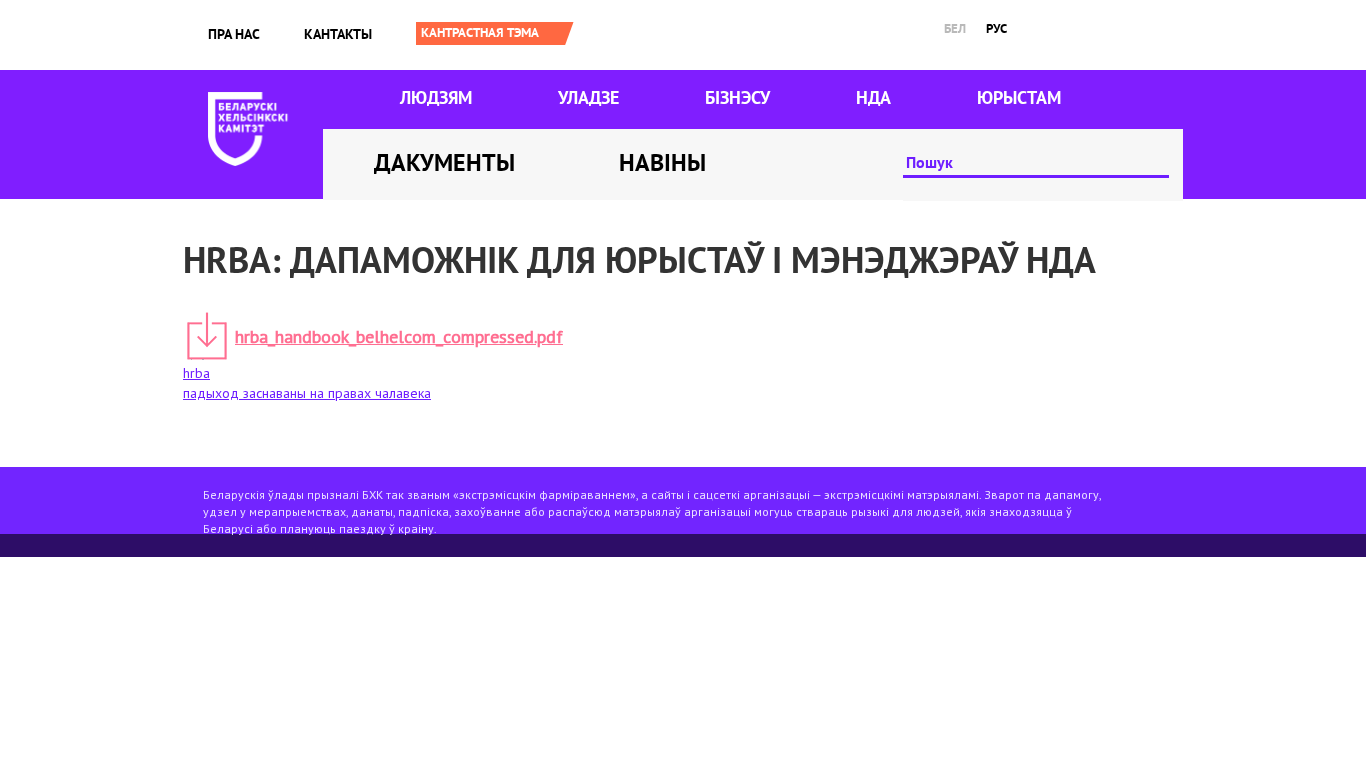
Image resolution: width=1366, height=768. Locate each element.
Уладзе (588, 97)
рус (996, 28)
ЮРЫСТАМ (1019, 97)
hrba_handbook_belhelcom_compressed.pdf (399, 336)
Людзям (436, 97)
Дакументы (444, 162)
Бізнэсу (737, 97)
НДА (873, 97)
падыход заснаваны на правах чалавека (307, 393)
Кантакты (338, 34)
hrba (196, 373)
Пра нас (234, 34)
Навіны (662, 162)
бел (955, 28)
